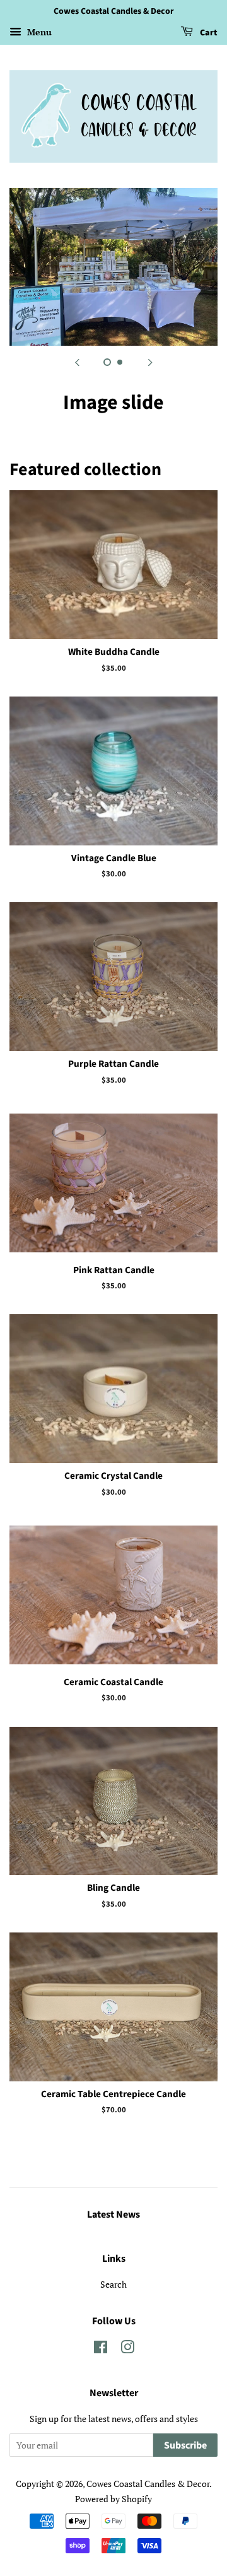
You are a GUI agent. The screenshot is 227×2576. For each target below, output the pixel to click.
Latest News (113, 2214)
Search (113, 2284)
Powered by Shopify (113, 2499)
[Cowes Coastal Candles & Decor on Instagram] (127, 2349)
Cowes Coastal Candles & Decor (148, 2484)
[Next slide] (150, 362)
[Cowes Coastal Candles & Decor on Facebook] (101, 2349)
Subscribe (185, 2445)
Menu (38, 32)
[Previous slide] (77, 362)
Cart (208, 33)
